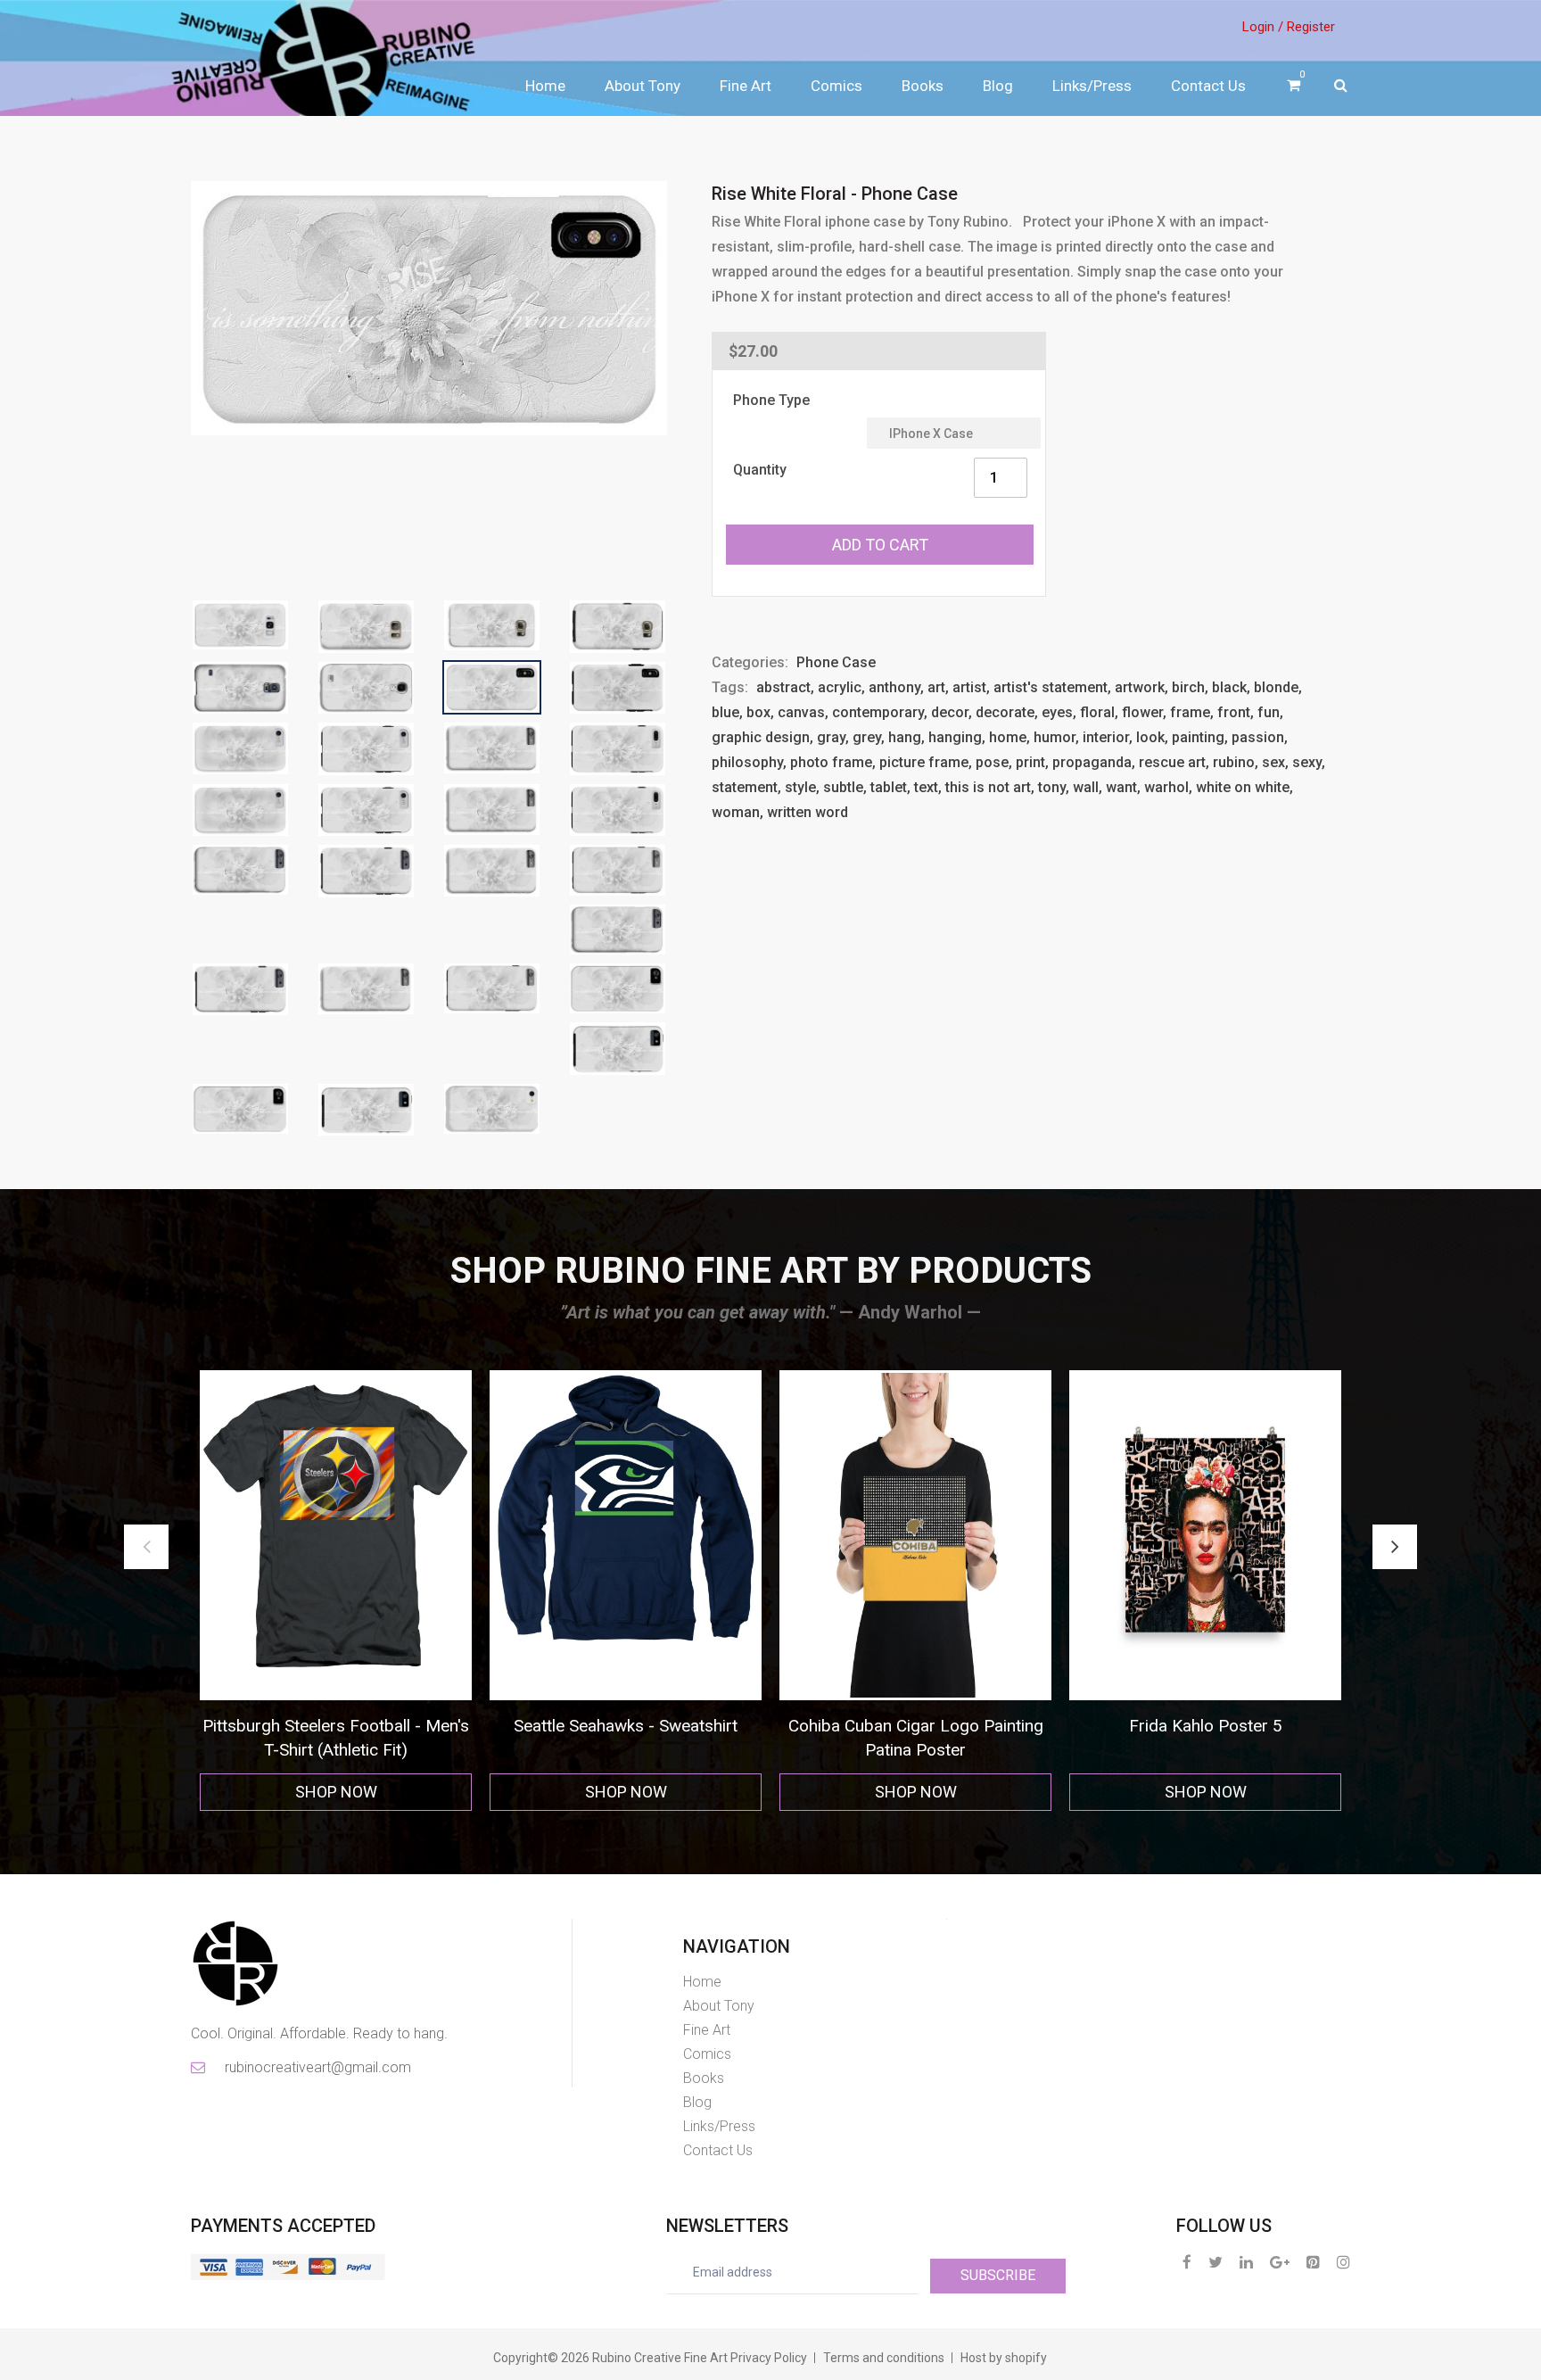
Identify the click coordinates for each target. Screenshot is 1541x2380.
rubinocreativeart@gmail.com (317, 2067)
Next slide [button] (1395, 1547)
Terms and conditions (884, 2358)
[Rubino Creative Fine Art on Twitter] (1215, 2262)
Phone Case (836, 662)
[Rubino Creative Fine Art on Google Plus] (1280, 2262)
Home (545, 86)
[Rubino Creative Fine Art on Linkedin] (1246, 2262)
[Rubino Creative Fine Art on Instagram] (1343, 2262)
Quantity (760, 470)
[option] (357, 1591)
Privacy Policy (769, 2358)
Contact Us (1208, 86)
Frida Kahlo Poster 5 (647, 1726)
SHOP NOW (358, 1792)
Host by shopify (1004, 2358)
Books (923, 86)
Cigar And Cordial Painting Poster (937, 1726)
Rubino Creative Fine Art (660, 2358)
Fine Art (746, 86)
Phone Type (771, 400)
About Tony (643, 86)
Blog (998, 86)
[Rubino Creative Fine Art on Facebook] (1187, 2262)
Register (1311, 27)
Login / (1263, 27)
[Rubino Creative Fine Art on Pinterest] (1313, 2262)
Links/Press (1092, 86)
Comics (836, 86)
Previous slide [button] (146, 1547)
